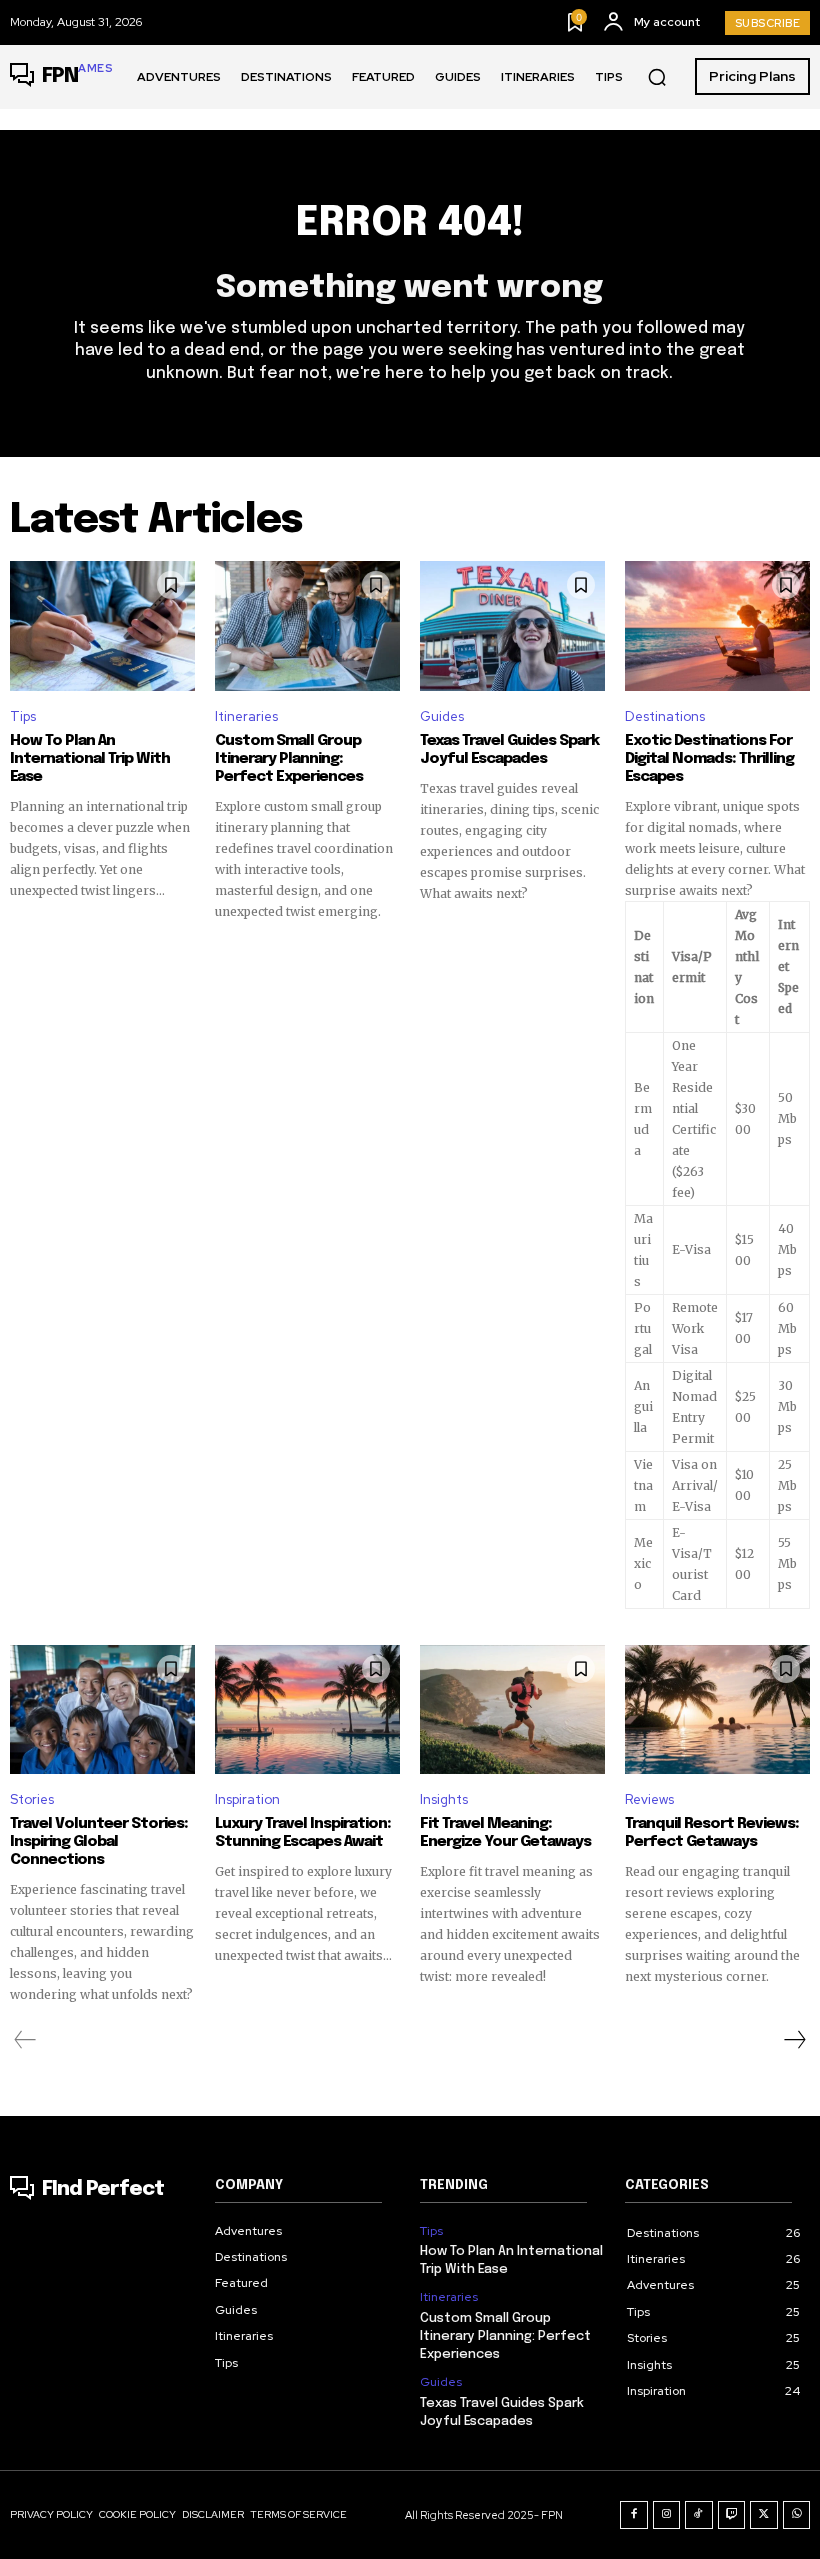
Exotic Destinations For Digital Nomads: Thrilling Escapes (709, 759)
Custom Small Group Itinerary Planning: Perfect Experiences (289, 759)
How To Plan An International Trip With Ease (90, 759)
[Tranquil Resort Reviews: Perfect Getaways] (717, 1710)
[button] (657, 77)
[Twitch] (732, 2515)
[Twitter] (764, 2515)
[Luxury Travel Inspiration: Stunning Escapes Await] (307, 1710)
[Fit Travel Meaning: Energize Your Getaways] (512, 1710)
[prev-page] (25, 2040)
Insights (444, 1799)
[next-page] (794, 2040)
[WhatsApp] (797, 2515)
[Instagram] (667, 2515)
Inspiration (247, 1799)
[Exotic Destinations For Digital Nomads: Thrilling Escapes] (717, 626)
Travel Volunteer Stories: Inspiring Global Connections (99, 1842)
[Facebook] (634, 2515)
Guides (442, 716)
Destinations (665, 716)
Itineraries (246, 716)
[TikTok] (699, 2515)
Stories (32, 1799)
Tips (23, 716)
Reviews (649, 1799)
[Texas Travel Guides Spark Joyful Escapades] (512, 626)
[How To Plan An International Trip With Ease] (102, 626)
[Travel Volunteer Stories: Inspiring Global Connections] (102, 1710)
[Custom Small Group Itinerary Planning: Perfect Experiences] (307, 626)
